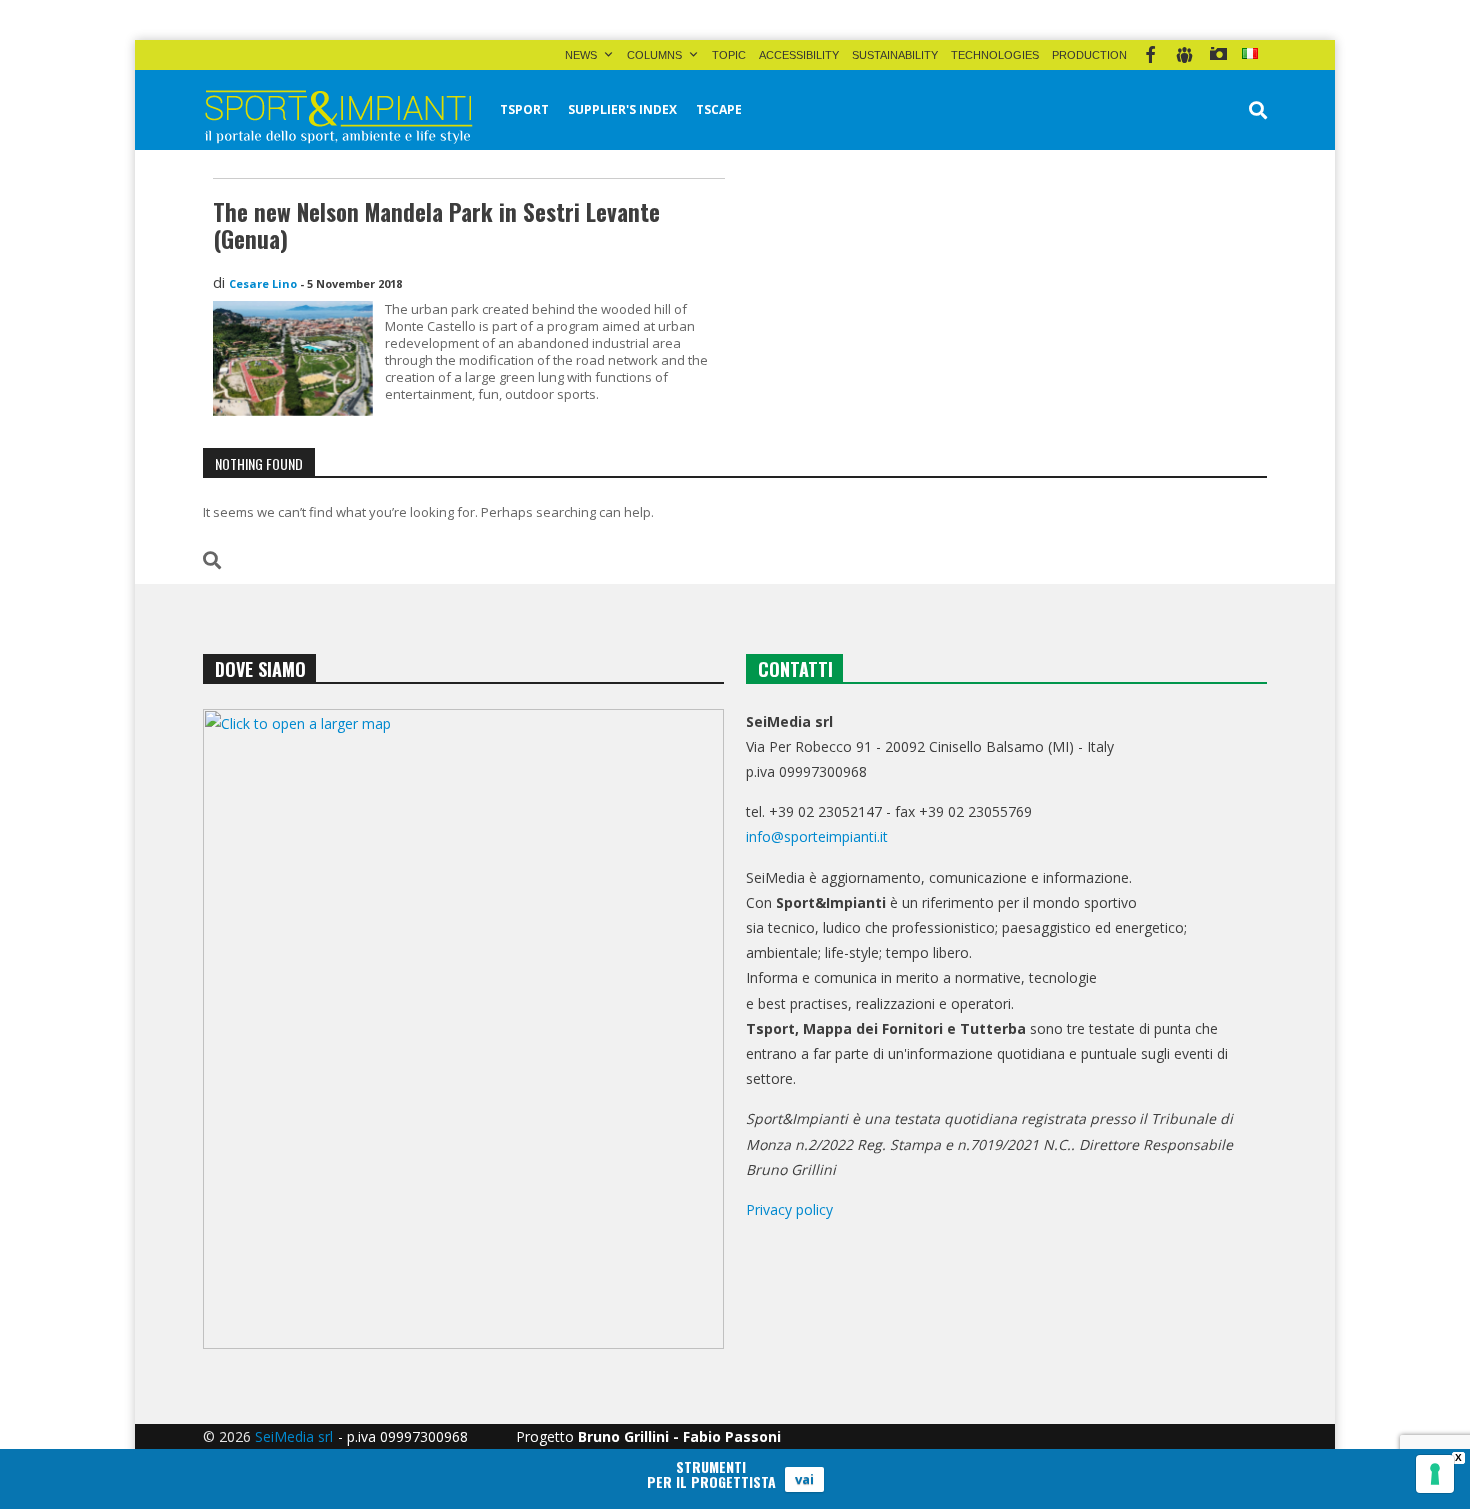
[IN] (1184, 55)
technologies (995, 55)
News (581, 55)
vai (804, 1479)
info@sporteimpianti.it (817, 836)
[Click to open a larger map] (463, 1029)
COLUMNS (654, 55)
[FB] (1150, 55)
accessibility (799, 55)
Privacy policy (789, 1209)
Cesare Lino (263, 283)
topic (729, 55)
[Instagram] (1218, 55)
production (1089, 55)
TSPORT (524, 109)
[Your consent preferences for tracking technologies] (1435, 1474)
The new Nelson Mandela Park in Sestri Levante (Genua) (436, 226)
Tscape (719, 109)
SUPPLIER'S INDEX (622, 109)
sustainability (895, 55)
